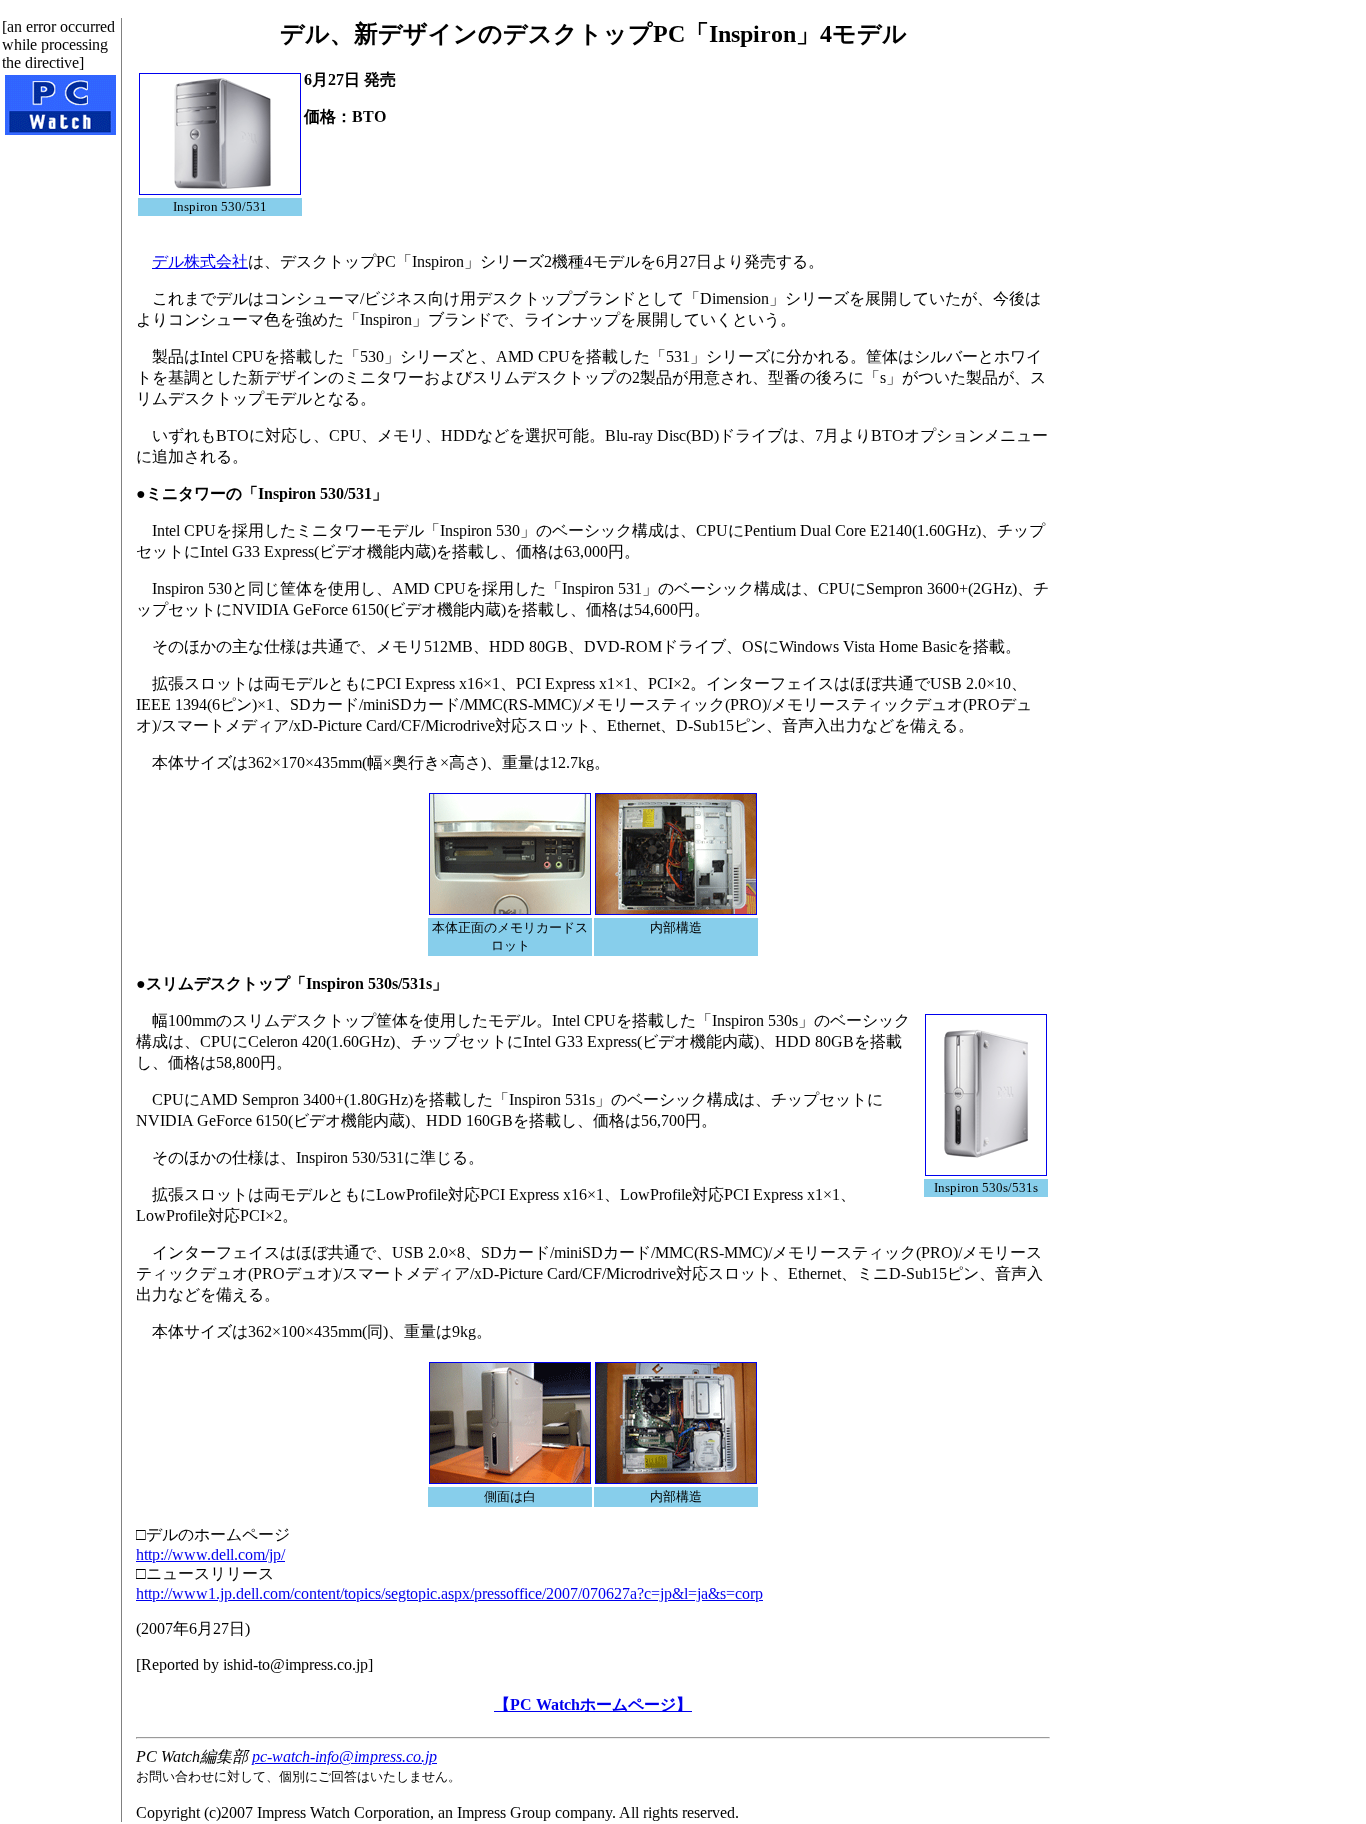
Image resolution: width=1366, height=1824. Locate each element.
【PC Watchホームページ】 (593, 1704)
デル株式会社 (200, 261)
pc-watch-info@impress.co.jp (344, 1756)
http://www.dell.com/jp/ (210, 1554)
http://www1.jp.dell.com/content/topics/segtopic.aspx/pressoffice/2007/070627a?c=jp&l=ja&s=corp (449, 1593)
